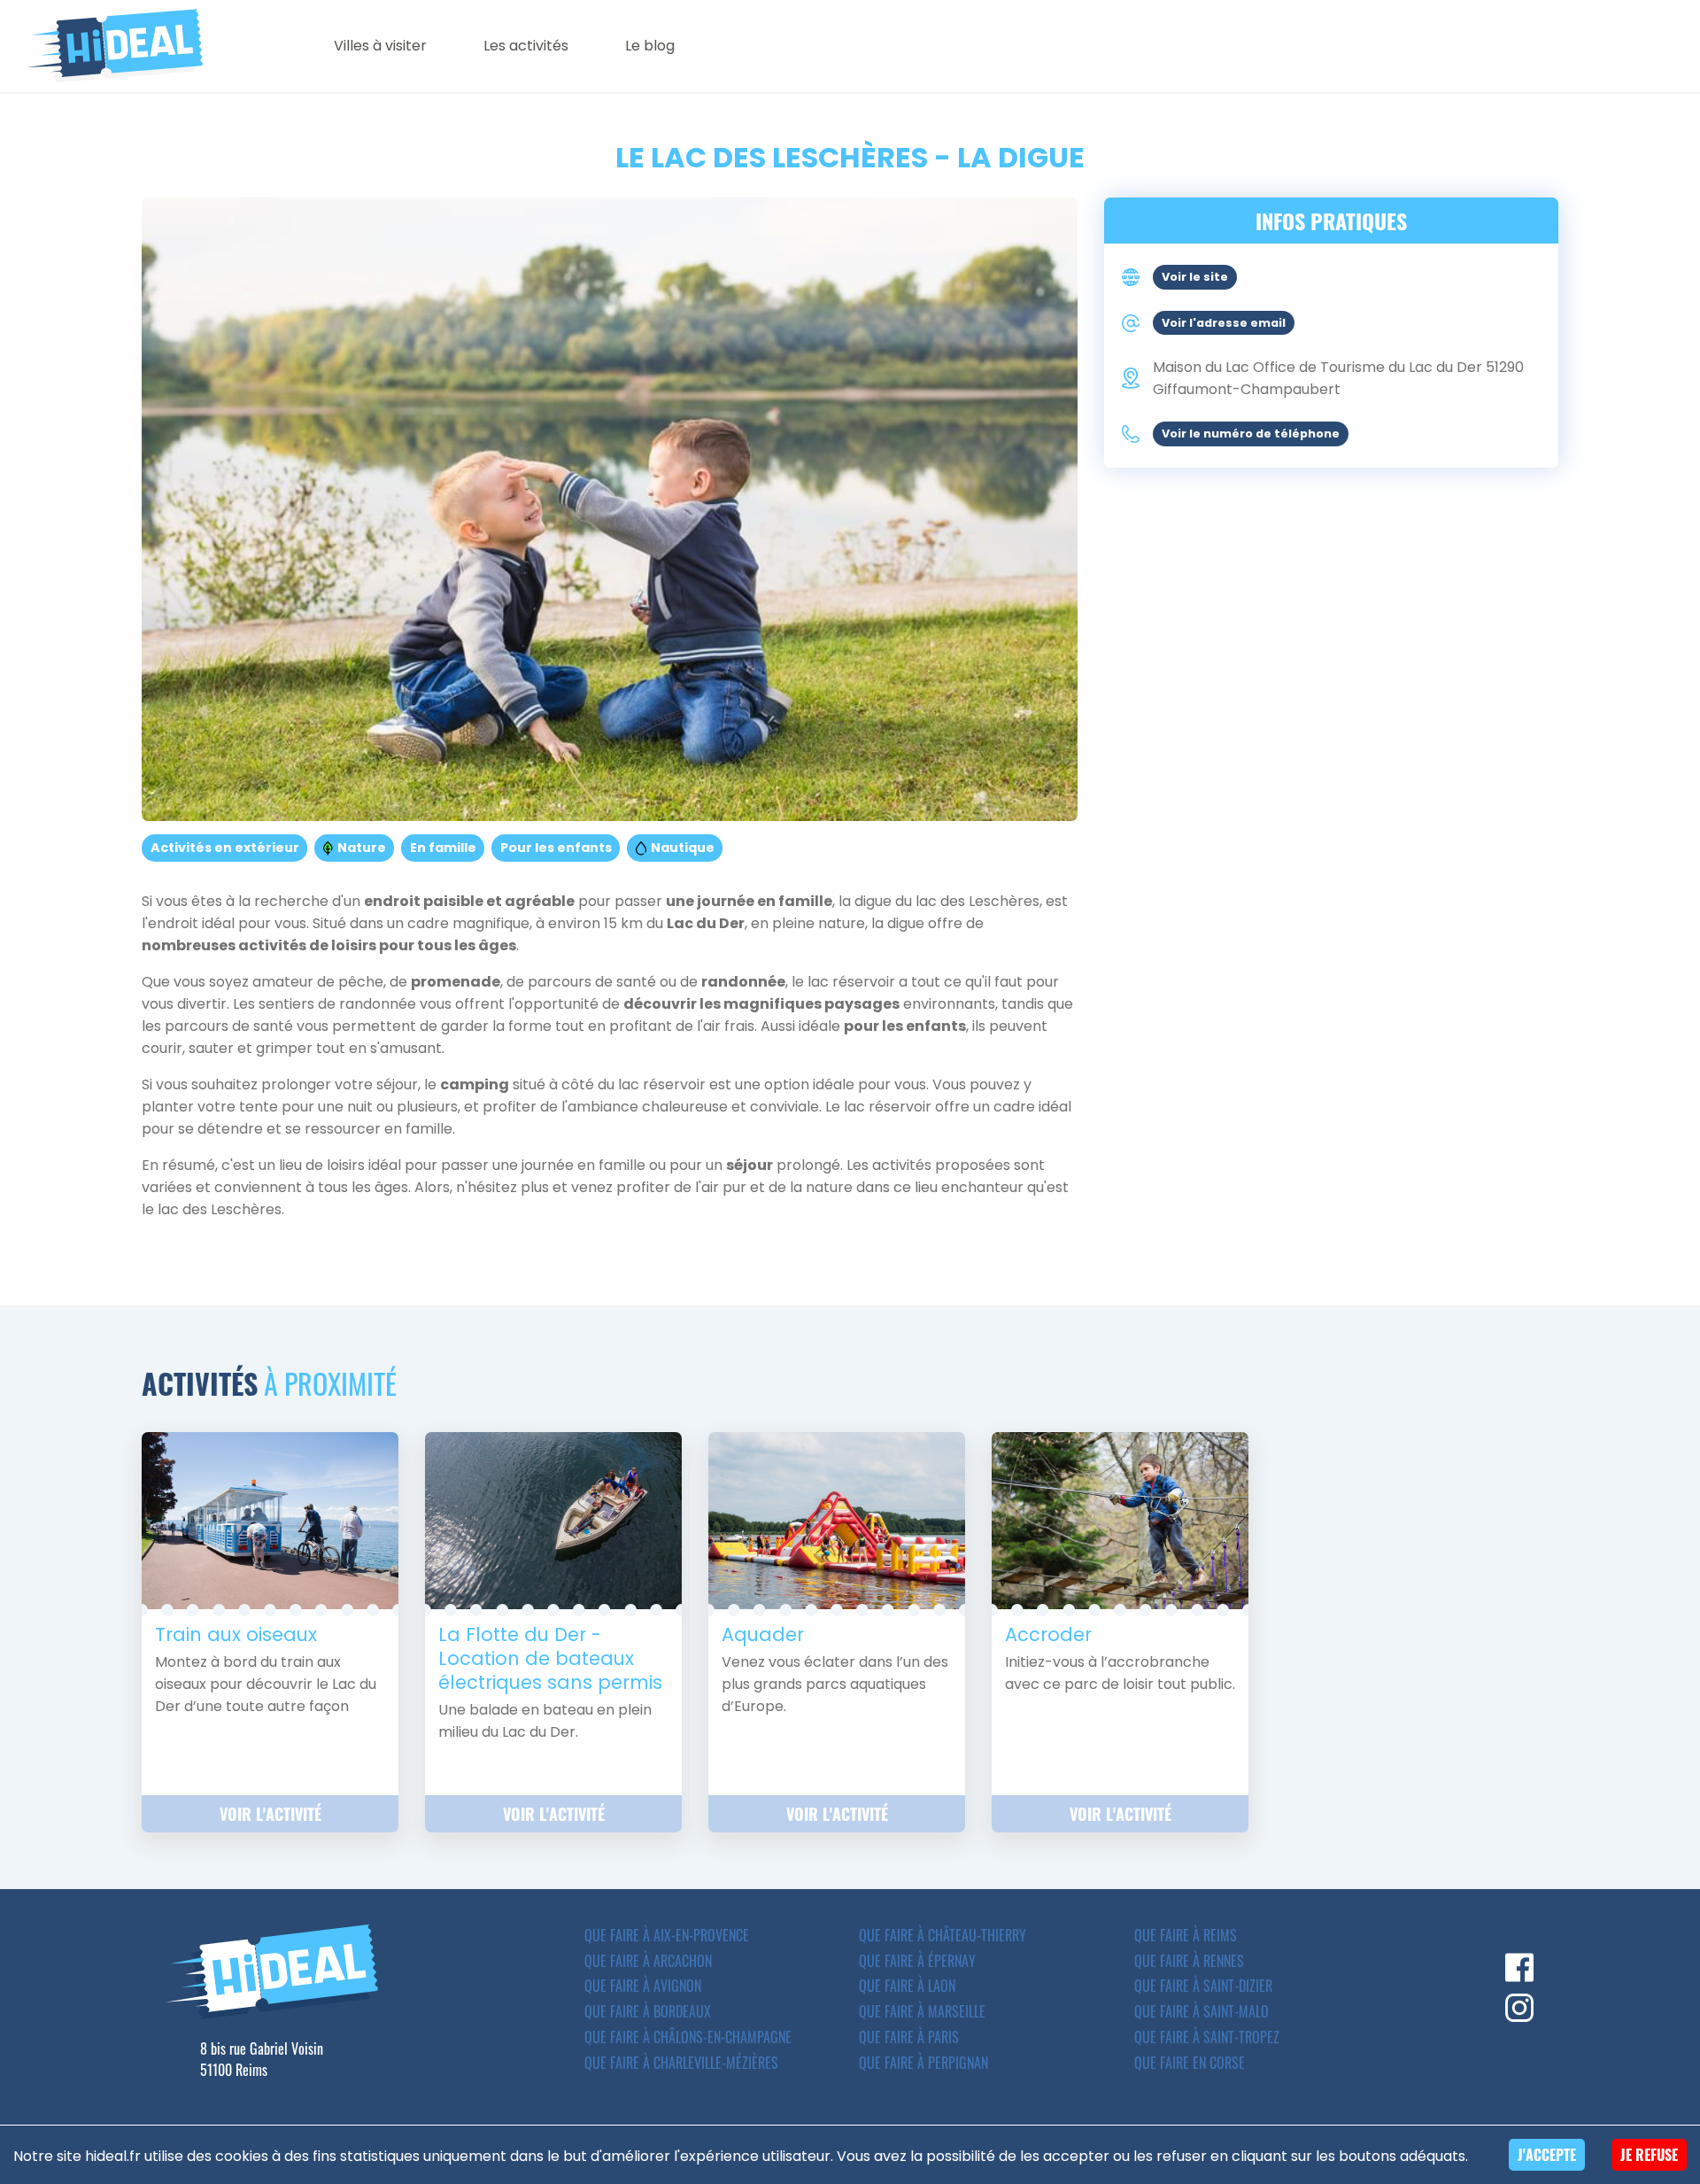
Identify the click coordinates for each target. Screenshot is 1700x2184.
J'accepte (1547, 2155)
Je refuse (1649, 2155)
